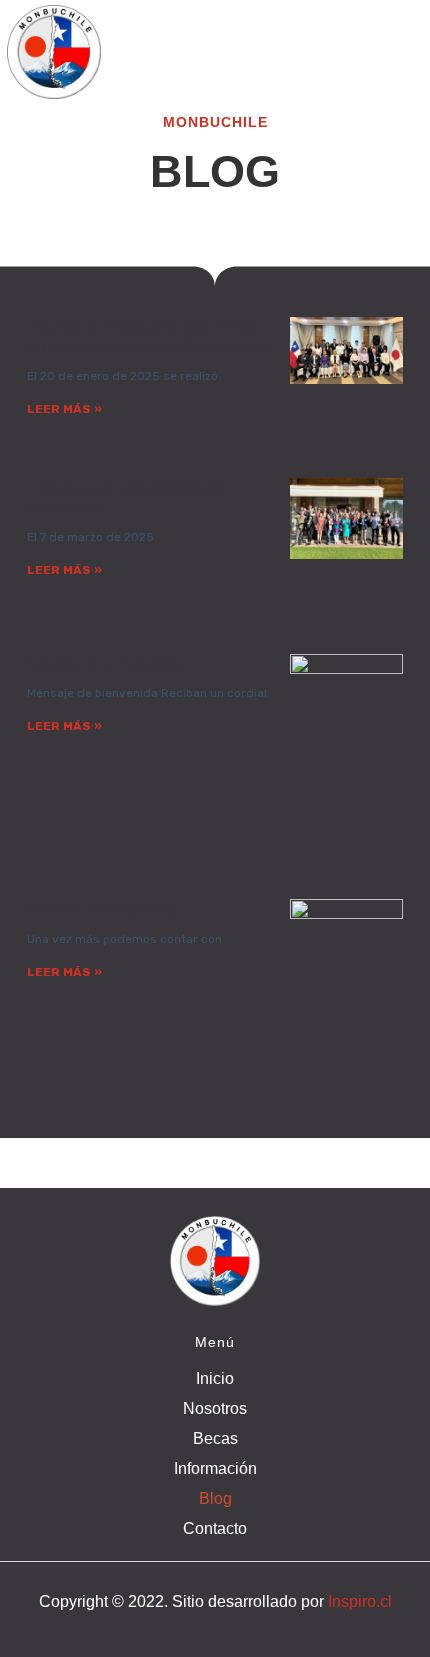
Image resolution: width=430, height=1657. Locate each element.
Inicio (215, 1378)
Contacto (215, 1528)
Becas (215, 1438)
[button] (215, 32)
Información (215, 1468)
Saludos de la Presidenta (108, 663)
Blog (215, 1498)
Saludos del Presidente (102, 908)
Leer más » (64, 409)
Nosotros (215, 1408)
